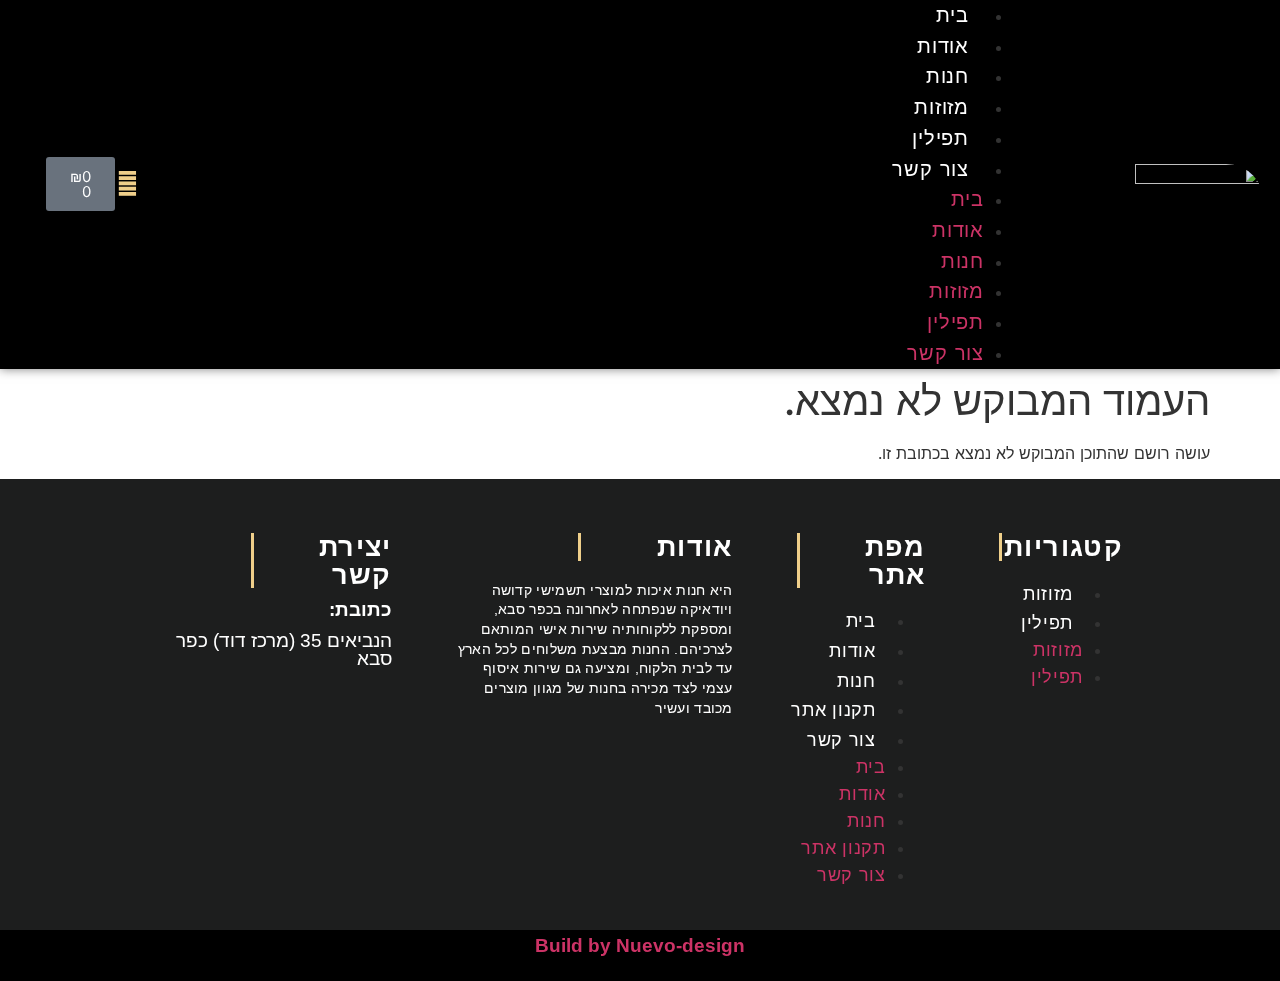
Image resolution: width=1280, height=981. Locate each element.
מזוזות (941, 106)
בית (967, 198)
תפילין (940, 137)
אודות (943, 45)
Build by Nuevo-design (640, 945)
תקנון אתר (833, 710)
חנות (947, 75)
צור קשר (930, 168)
